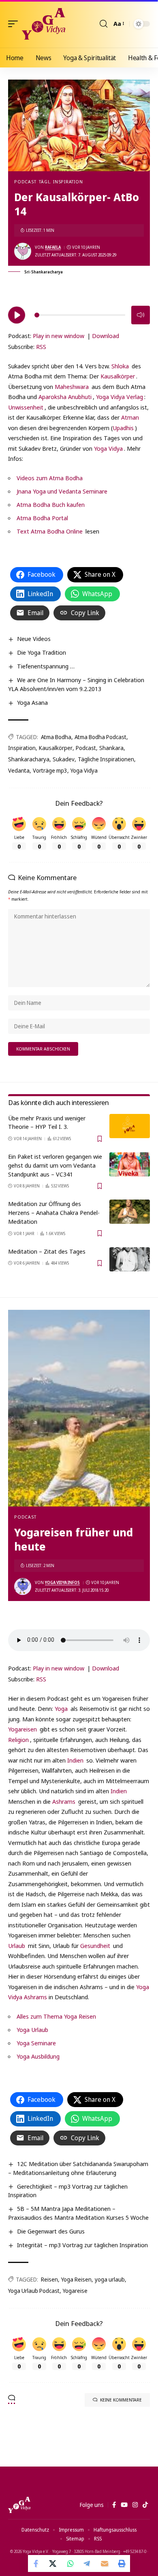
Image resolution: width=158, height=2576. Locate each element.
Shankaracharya (29, 759)
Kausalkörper (118, 376)
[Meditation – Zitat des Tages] (130, 1259)
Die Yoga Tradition (42, 652)
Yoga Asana (32, 702)
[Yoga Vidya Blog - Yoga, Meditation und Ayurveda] (44, 24)
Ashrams (64, 1801)
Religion (18, 1740)
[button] (15, 24)
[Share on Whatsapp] (70, 2563)
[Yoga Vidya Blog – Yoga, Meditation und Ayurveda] (19, 2505)
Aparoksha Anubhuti (65, 397)
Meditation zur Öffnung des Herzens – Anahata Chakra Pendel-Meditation (54, 1212)
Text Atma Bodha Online (50, 531)
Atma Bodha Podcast (100, 737)
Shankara (111, 748)
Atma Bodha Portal (42, 518)
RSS (41, 347)
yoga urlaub (110, 2279)
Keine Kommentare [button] (121, 2400)
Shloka (120, 366)
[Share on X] (53, 2563)
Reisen (49, 2279)
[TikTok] (145, 2505)
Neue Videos (34, 639)
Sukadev (64, 759)
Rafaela (53, 247)
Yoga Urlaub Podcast (34, 2291)
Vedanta (19, 770)
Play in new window (59, 336)
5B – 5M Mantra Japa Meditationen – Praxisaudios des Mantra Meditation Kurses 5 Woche (78, 2213)
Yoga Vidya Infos (62, 1582)
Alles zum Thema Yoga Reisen (56, 2016)
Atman (130, 417)
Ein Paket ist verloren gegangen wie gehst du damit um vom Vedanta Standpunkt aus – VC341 (55, 1165)
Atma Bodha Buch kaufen (51, 504)
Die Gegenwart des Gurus (51, 2231)
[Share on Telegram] (88, 2563)
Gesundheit (95, 1946)
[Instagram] (135, 2505)
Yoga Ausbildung (38, 2056)
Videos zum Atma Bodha (50, 478)
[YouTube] (124, 2505)
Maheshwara (72, 387)
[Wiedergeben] (17, 315)
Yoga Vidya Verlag (120, 397)
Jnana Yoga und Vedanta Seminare (62, 491)
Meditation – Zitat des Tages (47, 1251)
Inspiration (22, 748)
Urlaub (17, 1946)
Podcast (25, 182)
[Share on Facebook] (36, 2563)
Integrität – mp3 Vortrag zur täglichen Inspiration (82, 2245)
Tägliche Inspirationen (106, 759)
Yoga (61, 1708)
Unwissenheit (26, 407)
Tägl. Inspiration (61, 182)
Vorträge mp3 (50, 770)
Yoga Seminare (36, 2043)
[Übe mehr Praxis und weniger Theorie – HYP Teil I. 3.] (130, 1126)
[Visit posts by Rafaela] (23, 251)
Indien (75, 1760)
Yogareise (75, 2291)
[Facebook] (114, 2505)
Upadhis (123, 428)
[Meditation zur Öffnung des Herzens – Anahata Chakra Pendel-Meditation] (130, 1212)
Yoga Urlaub (32, 2030)
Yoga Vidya (108, 448)
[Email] (105, 2563)
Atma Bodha (56, 737)
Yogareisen (22, 1729)
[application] (79, 314)
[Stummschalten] (141, 315)
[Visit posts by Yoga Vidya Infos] (23, 1586)
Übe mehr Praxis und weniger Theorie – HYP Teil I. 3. (47, 1122)
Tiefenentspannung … (46, 666)
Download (106, 336)
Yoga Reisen (76, 2279)
